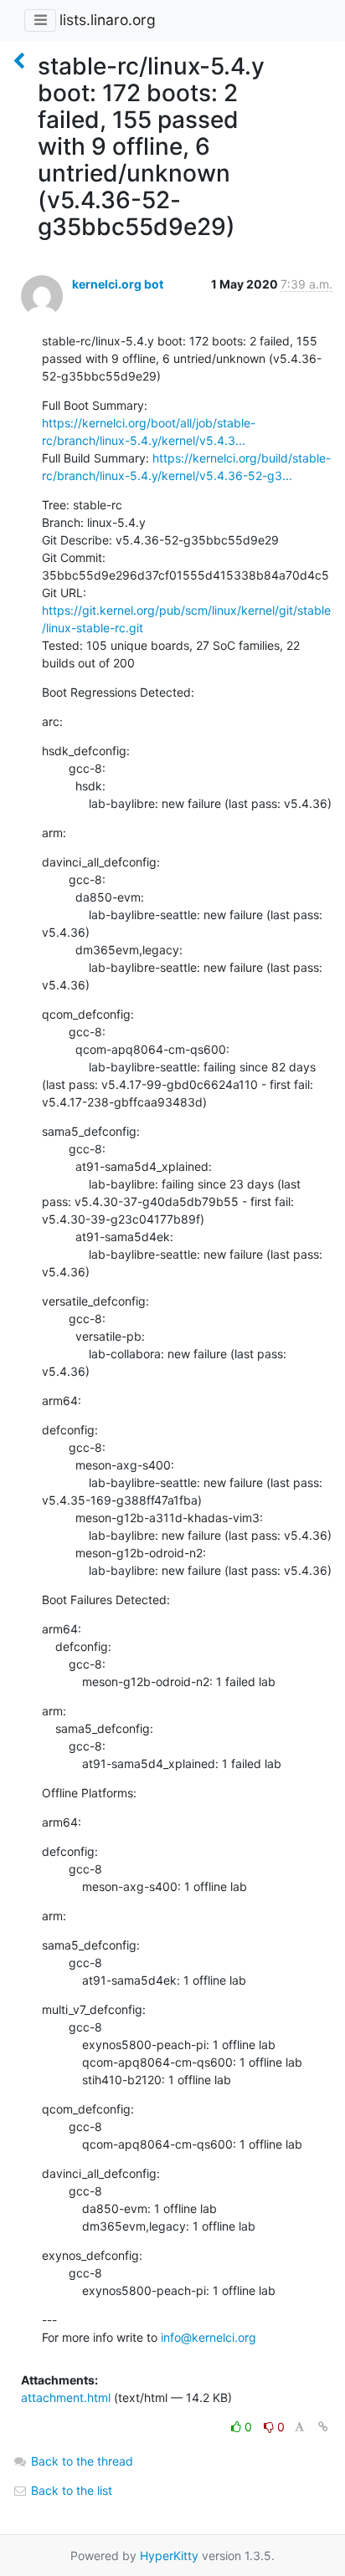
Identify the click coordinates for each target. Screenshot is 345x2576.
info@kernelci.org (209, 2337)
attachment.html (66, 2397)
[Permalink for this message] (323, 2427)
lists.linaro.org (108, 20)
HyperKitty (169, 2556)
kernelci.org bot (118, 284)
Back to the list (70, 2490)
